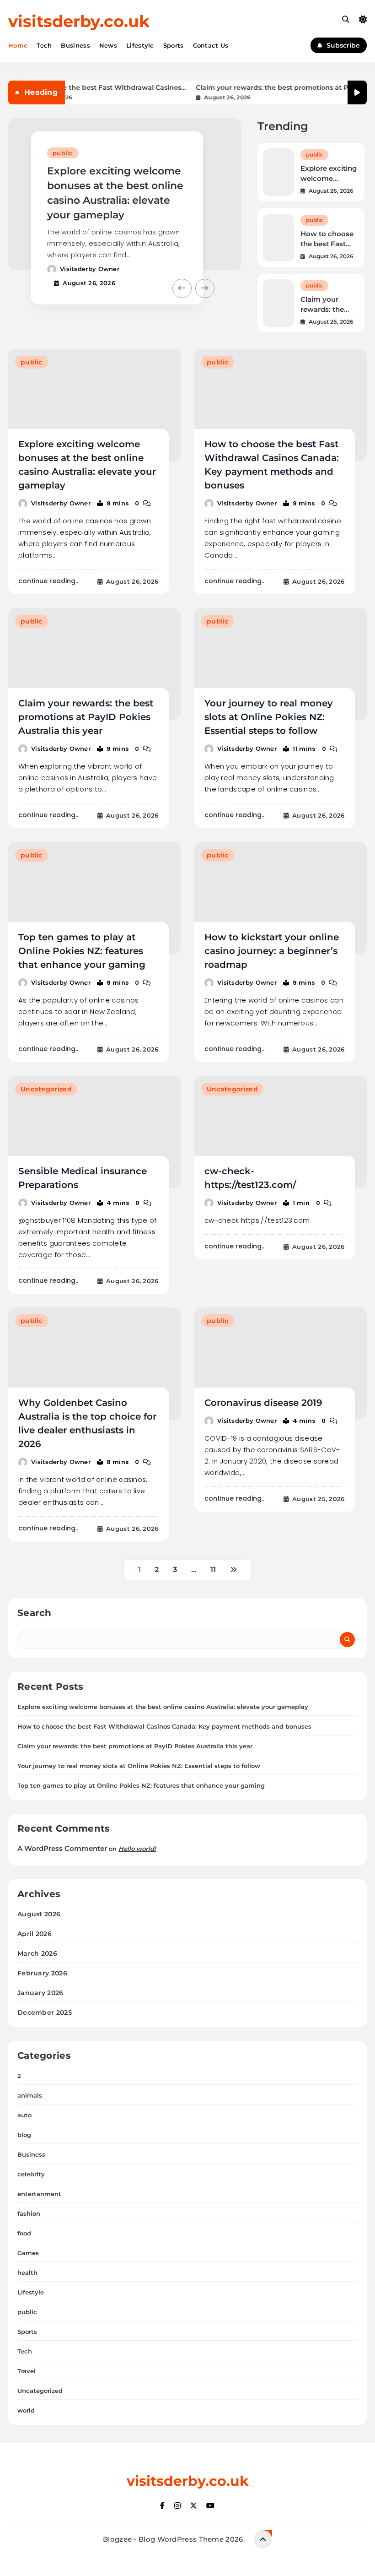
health (27, 2272)
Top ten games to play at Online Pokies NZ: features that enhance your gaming (82, 951)
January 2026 (40, 1993)
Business (75, 45)
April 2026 (35, 1934)
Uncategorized (46, 1089)
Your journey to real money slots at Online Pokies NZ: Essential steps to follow (269, 717)
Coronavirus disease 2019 (263, 1403)
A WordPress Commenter (62, 1848)
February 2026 (42, 1973)
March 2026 (37, 1953)
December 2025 (45, 2012)
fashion (29, 2213)
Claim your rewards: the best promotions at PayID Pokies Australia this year (262, 88)
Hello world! (137, 1849)
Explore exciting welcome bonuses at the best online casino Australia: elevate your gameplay (163, 1707)
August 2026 (39, 1914)
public (63, 153)
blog (24, 2135)
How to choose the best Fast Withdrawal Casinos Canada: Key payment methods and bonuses (82, 88)
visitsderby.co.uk (79, 21)
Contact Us (211, 45)
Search (35, 1613)
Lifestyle (140, 45)
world (26, 2410)
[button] (182, 288)
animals (30, 2095)
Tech (44, 45)
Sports (174, 45)
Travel (27, 2371)
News (108, 45)
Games (28, 2253)
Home (18, 45)
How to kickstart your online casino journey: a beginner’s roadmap (272, 951)
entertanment (39, 2194)
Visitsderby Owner (90, 269)
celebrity (31, 2174)
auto (24, 2115)
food (24, 2233)
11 (213, 1570)
